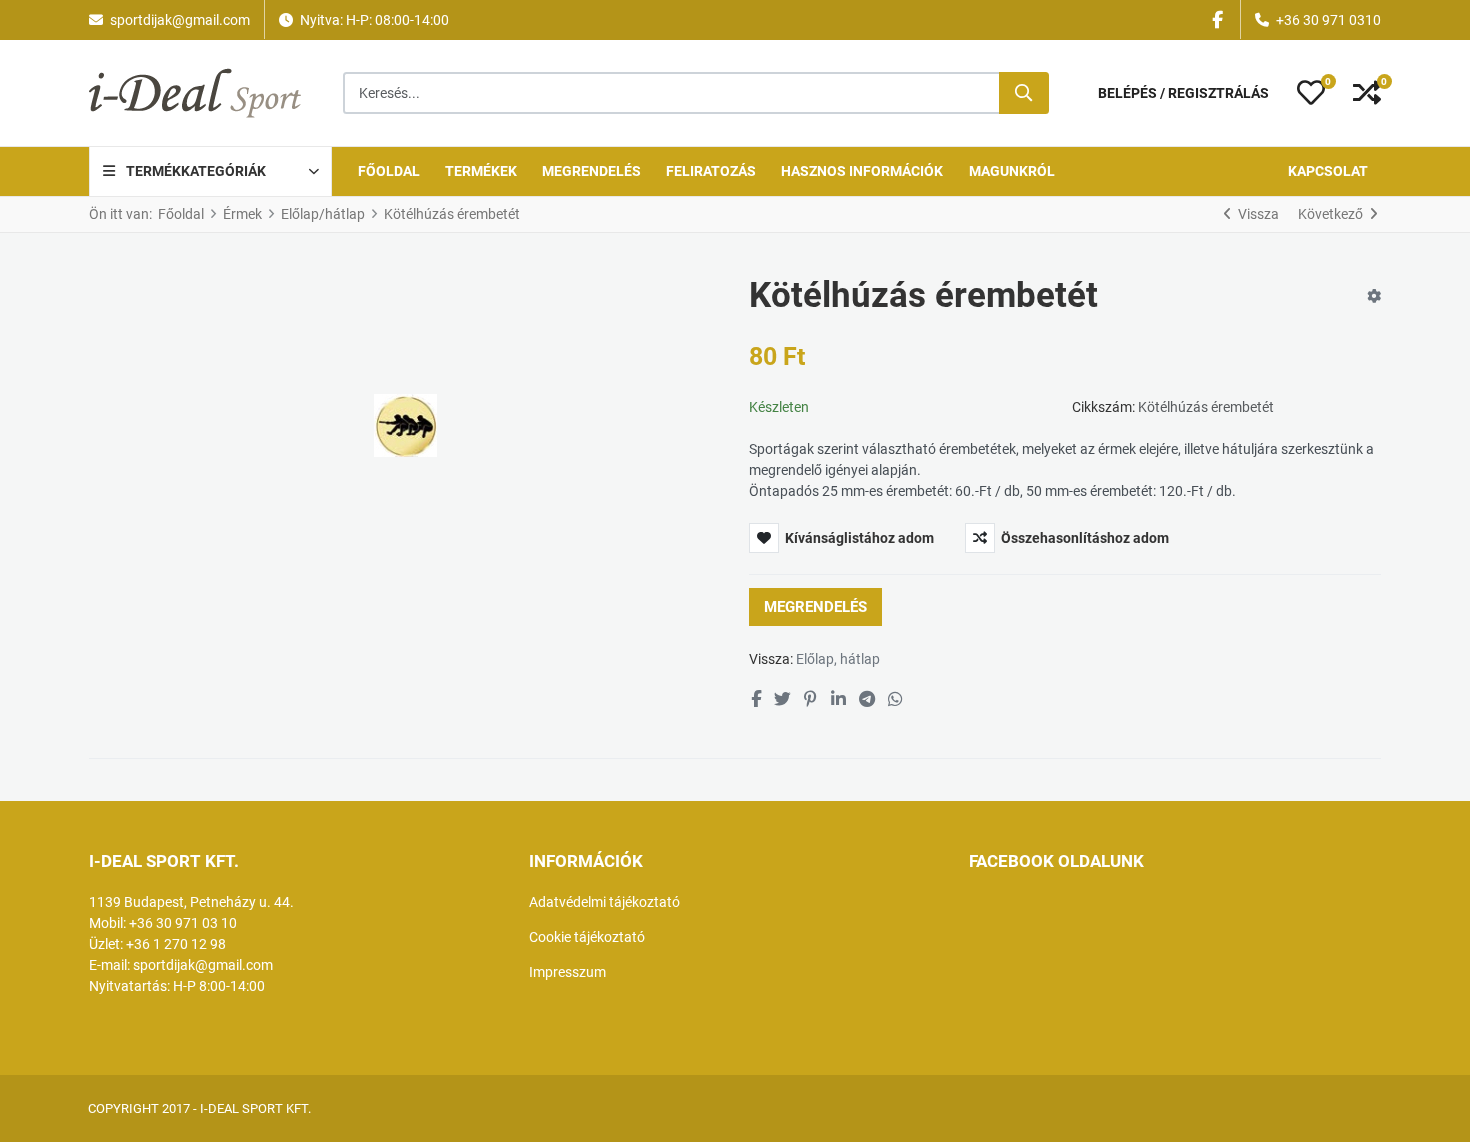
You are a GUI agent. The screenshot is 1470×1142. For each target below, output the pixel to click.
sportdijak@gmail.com (180, 20)
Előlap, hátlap (838, 659)
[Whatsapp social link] (896, 700)
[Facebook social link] (755, 700)
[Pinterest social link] (811, 700)
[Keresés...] (1024, 93)
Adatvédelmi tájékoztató (604, 902)
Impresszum (567, 972)
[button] (1311, 93)
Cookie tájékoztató (587, 937)
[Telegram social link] (866, 700)
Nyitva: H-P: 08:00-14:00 (374, 20)
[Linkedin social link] (838, 700)
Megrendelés (815, 607)
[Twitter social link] (782, 700)
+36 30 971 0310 (1328, 20)
